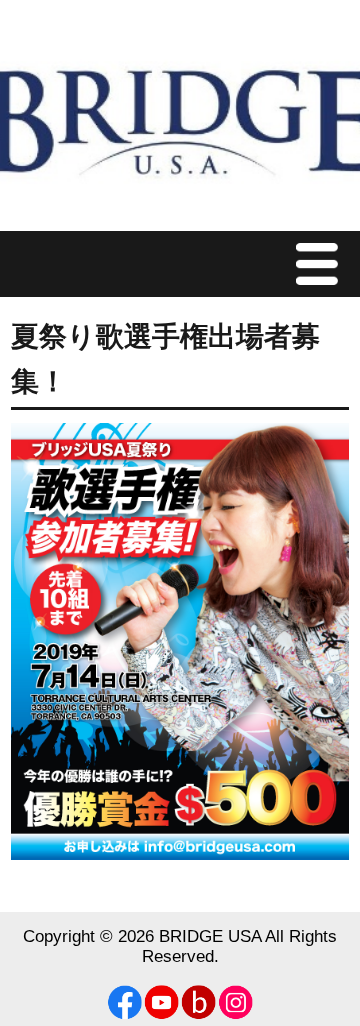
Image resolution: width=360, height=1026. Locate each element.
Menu (322, 263)
